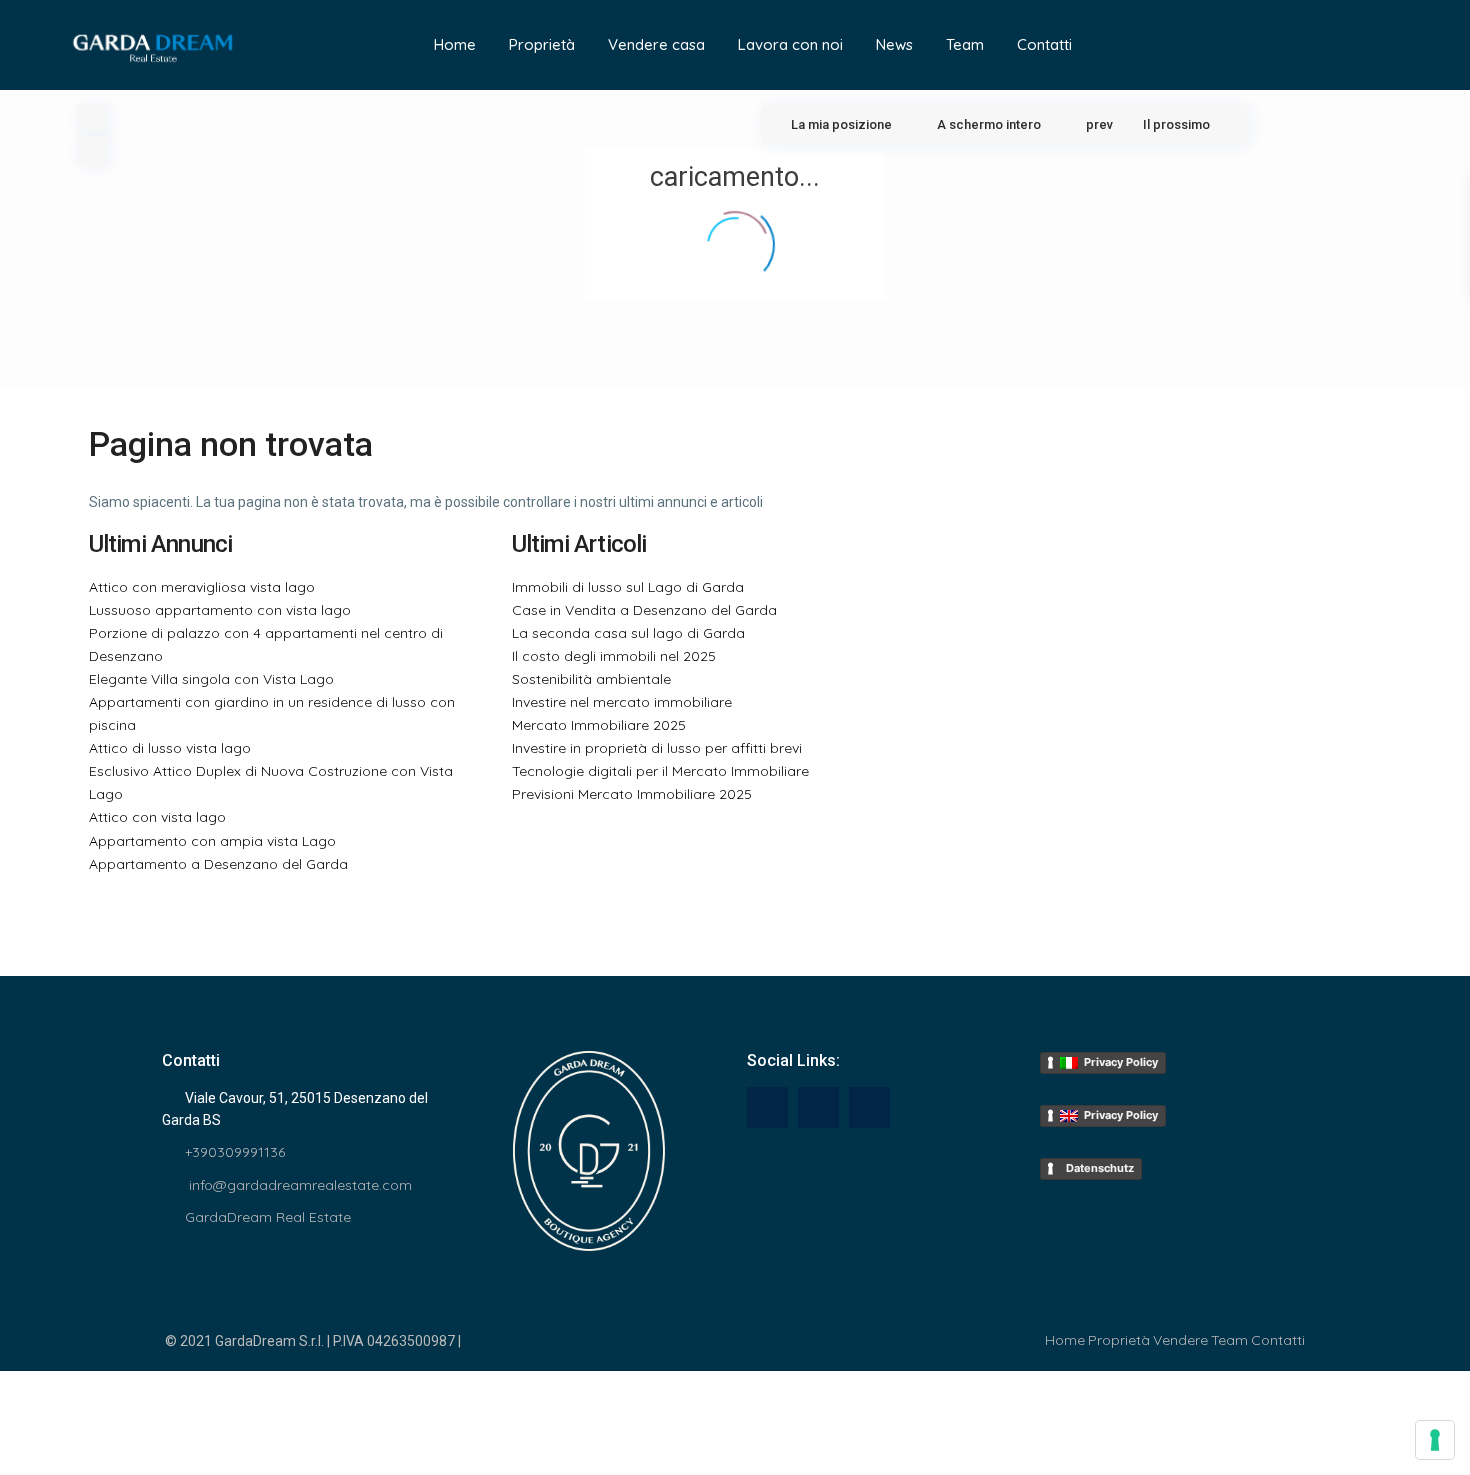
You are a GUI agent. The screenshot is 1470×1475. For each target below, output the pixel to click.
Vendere (1180, 1340)
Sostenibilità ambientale (591, 679)
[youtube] (818, 1107)
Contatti (1044, 44)
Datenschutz (1097, 1168)
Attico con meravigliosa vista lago (202, 587)
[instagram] (869, 1107)
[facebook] (767, 1107)
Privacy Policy (1118, 1062)
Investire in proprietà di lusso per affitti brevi (657, 748)
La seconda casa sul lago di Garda (628, 633)
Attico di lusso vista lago (170, 748)
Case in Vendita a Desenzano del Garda (644, 610)
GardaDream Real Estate (268, 1217)
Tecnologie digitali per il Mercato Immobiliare (660, 771)
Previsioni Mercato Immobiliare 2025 (632, 794)
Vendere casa (656, 44)
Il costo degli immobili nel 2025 (614, 656)
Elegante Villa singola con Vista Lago (211, 679)
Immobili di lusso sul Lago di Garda (628, 587)
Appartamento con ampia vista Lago (212, 841)
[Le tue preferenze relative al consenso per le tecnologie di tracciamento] (1435, 1440)
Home (455, 44)
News (894, 44)
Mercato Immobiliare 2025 (599, 725)
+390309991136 (235, 1152)
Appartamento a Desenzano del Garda (218, 864)
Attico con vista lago (157, 817)
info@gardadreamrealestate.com (298, 1185)
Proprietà (542, 44)
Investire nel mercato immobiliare (622, 702)
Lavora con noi (790, 44)
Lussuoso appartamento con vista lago (220, 610)
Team (965, 44)
